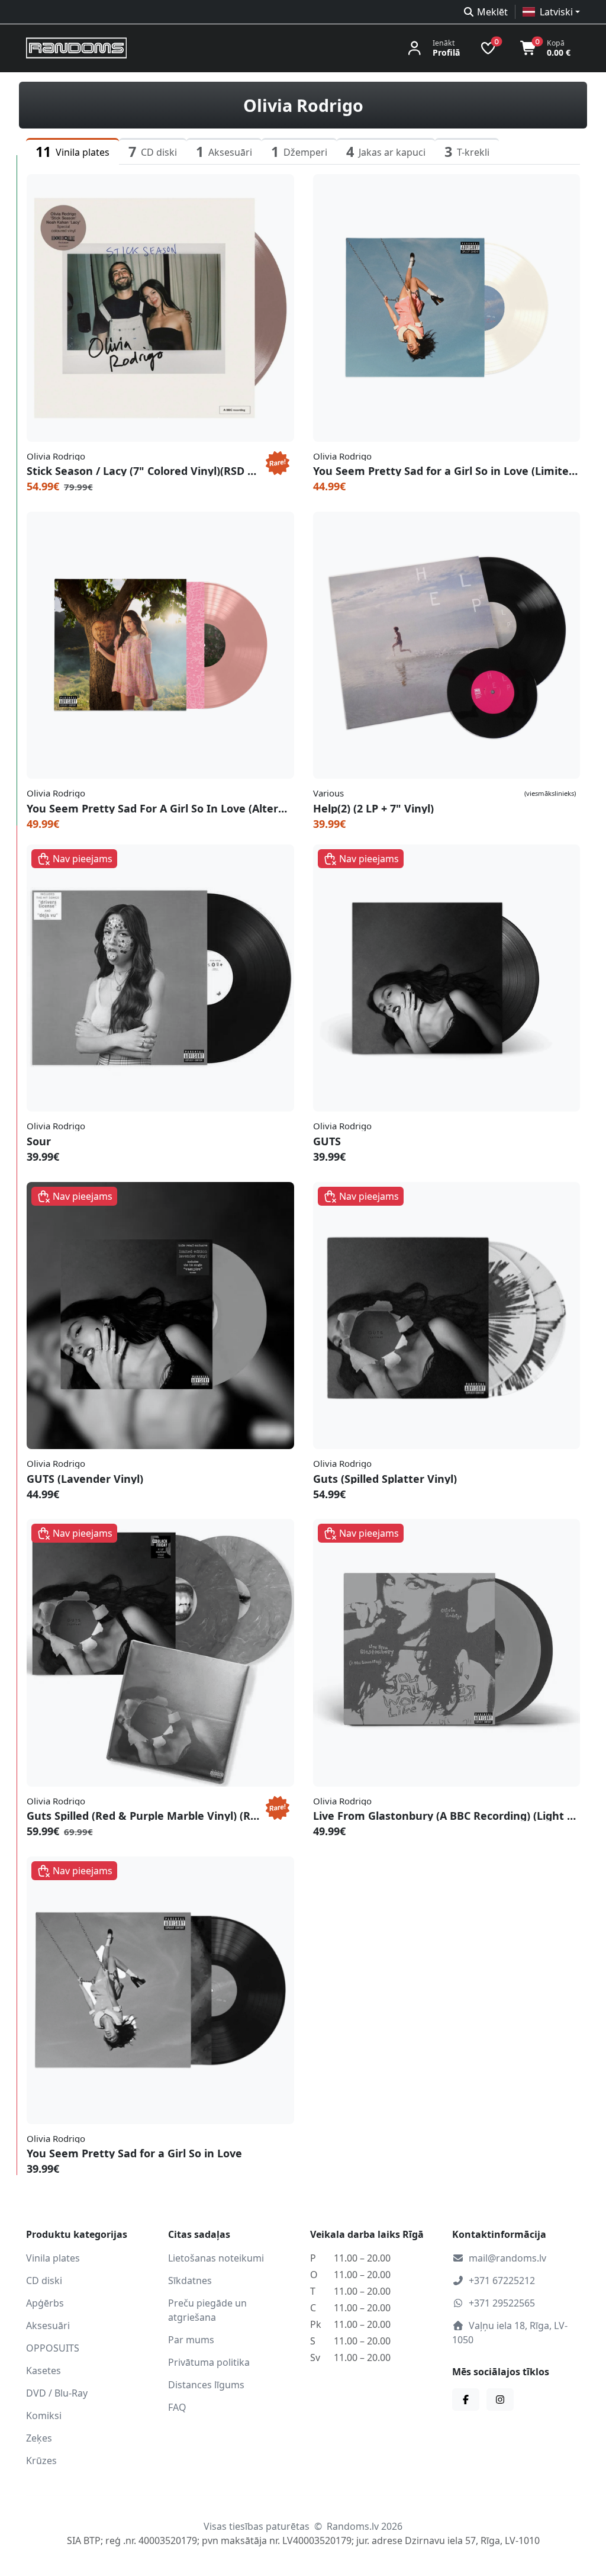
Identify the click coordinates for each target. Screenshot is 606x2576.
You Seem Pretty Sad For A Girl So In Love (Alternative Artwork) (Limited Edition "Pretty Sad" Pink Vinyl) (160, 808)
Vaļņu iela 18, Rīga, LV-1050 (510, 2333)
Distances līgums (206, 2385)
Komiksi (44, 2416)
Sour (39, 1141)
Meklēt (492, 12)
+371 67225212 (502, 2281)
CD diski (44, 2281)
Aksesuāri (48, 2326)
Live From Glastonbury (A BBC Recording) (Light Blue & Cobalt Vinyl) (447, 1816)
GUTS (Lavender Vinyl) (85, 1479)
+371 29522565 (502, 2303)
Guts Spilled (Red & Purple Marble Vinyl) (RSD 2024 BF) (144, 1816)
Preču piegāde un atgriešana (207, 2310)
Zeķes (39, 2438)
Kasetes (43, 2371)
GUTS (327, 1141)
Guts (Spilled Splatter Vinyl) (385, 1479)
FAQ (177, 2407)
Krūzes (41, 2461)
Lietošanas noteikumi (216, 2258)
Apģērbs (45, 2303)
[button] (551, 12)
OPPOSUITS (53, 2348)
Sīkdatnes (190, 2281)
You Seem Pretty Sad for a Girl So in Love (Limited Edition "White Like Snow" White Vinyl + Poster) (447, 471)
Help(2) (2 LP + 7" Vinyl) (373, 808)
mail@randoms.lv (507, 2258)
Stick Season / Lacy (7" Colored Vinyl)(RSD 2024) (144, 471)
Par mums (191, 2340)
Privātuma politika (209, 2362)
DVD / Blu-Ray (57, 2393)
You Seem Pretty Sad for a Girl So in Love (134, 2153)
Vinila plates (53, 2258)
